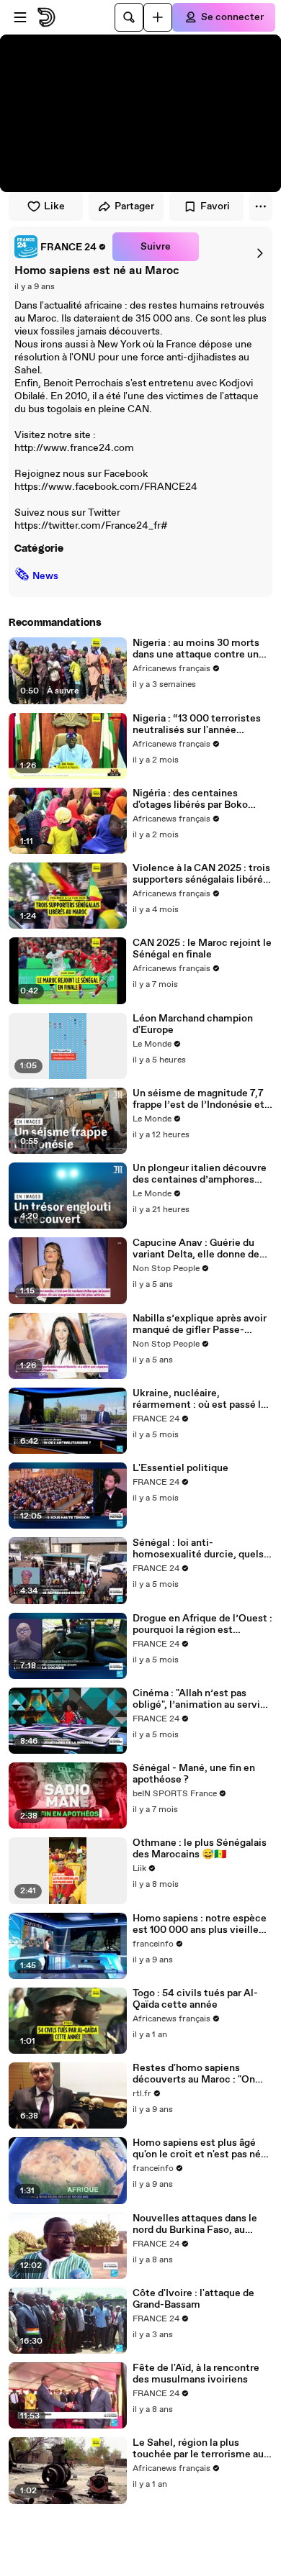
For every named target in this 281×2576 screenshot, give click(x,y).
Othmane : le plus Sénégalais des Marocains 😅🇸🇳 (200, 1849)
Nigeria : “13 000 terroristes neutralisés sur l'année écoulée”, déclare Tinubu (197, 724)
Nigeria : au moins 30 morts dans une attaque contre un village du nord (196, 649)
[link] (61, 247)
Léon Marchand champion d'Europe (193, 1024)
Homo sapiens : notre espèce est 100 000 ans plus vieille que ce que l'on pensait (200, 1924)
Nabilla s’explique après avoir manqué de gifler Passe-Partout (200, 1324)
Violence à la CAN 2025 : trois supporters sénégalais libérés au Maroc (201, 874)
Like (54, 206)
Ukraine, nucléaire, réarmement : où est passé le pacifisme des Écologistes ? (200, 1399)
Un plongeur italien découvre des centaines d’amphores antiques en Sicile (200, 1174)
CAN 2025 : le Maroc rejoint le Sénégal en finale (202, 949)
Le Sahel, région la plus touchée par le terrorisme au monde (198, 2449)
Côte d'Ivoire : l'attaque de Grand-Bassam (193, 2299)
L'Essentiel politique (180, 1468)
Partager (134, 206)
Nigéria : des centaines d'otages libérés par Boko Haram (190, 799)
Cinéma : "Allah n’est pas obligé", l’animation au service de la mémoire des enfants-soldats (202, 1699)
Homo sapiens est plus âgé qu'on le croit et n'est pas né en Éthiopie (197, 2149)
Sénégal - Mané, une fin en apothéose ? (194, 1774)
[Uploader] (158, 17)
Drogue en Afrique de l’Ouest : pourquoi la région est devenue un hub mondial (202, 1624)
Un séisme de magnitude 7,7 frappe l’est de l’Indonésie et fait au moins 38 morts (199, 1099)
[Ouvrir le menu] (20, 17)
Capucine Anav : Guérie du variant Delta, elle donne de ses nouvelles (196, 1249)
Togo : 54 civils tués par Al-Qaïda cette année (195, 1999)
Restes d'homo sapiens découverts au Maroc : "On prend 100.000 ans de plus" (195, 2074)
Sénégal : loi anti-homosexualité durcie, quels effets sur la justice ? (198, 1549)
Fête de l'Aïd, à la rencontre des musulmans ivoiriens (196, 2374)
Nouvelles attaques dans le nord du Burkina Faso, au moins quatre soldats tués (195, 2224)
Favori (215, 206)
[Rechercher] (129, 17)
